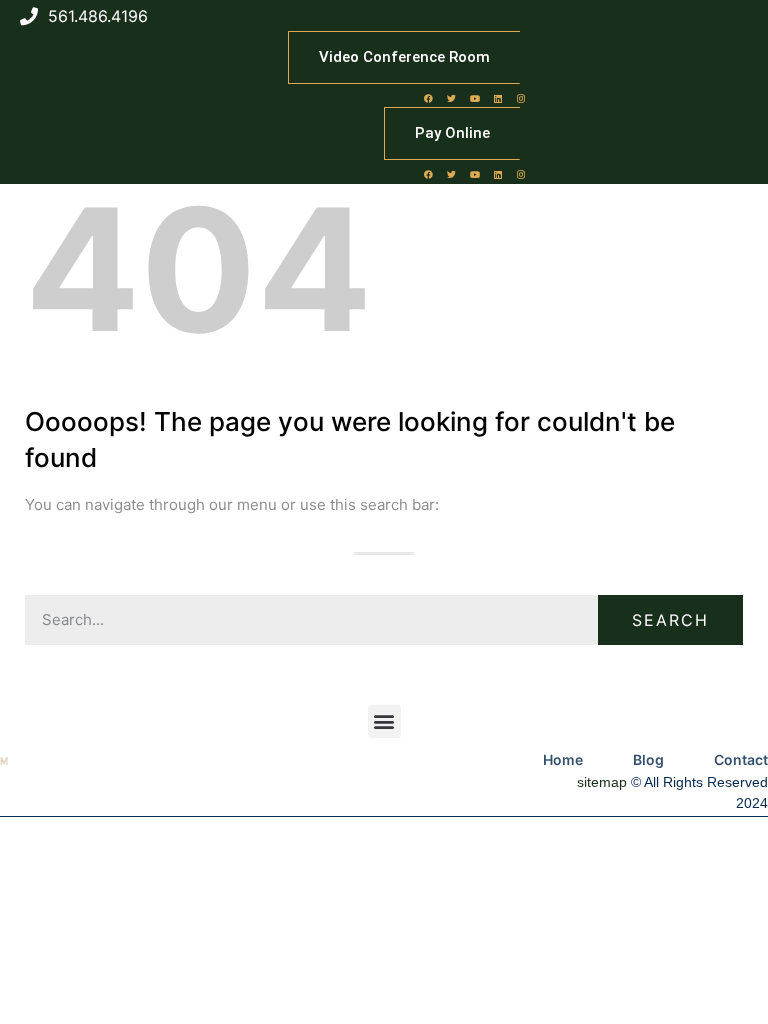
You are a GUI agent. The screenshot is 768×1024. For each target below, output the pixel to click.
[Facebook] (429, 98)
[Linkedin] (498, 98)
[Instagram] (521, 98)
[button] (384, 721)
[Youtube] (475, 98)
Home (563, 759)
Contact (741, 759)
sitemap (602, 782)
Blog (648, 759)
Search (670, 620)
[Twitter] (452, 98)
